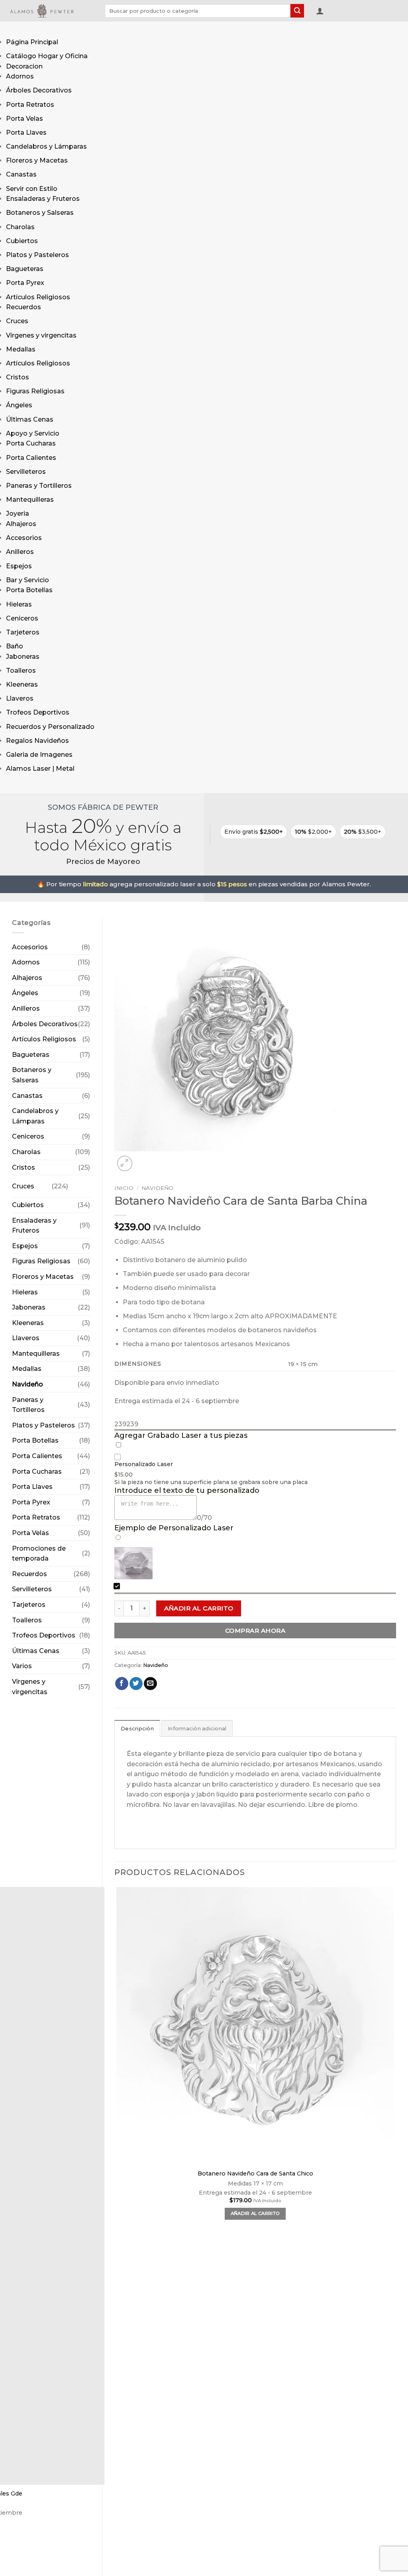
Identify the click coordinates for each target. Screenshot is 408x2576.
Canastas (21, 174)
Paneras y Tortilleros (39, 486)
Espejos (19, 566)
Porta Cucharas (31, 443)
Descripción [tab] (137, 1729)
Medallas (21, 349)
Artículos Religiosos (38, 297)
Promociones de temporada (39, 1554)
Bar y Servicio (27, 580)
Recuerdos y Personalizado (50, 727)
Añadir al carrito (199, 1608)
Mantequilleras (30, 500)
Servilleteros (26, 472)
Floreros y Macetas (37, 160)
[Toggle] (76, 1183)
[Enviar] (297, 11)
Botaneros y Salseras (40, 213)
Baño (15, 646)
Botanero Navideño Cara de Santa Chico (255, 2173)
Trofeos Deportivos (38, 712)
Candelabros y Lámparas (46, 146)
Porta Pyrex (25, 283)
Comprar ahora (255, 1631)
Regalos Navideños (37, 741)
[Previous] (118, 2567)
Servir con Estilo (32, 189)
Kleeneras (22, 684)
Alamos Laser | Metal (40, 769)
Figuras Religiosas (35, 391)
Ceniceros (22, 618)
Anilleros (20, 552)
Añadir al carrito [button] (255, 2213)
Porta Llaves (26, 133)
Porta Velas (25, 119)
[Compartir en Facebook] (122, 1684)
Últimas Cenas (30, 419)
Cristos (18, 377)
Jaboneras (23, 657)
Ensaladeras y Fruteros (43, 199)
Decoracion (24, 66)
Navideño (27, 1384)
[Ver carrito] (333, 12)
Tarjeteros (23, 632)
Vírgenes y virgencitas (41, 335)
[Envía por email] (150, 1684)
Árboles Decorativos (39, 90)
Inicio (124, 1188)
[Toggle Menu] (14, 29)
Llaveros (20, 698)
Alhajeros (21, 524)
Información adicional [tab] (197, 1729)
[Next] (144, 1159)
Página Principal (32, 42)
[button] (320, 11)
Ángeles (19, 405)
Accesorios (24, 538)
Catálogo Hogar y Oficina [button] (47, 56)
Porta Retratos (30, 105)
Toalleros (21, 671)
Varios (22, 1666)
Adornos (20, 76)
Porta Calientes (31, 458)
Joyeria (18, 513)
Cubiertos (22, 241)
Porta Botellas (29, 590)
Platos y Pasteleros (37, 255)
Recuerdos (24, 307)
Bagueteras (25, 269)
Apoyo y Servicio (33, 433)
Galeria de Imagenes (39, 755)
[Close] (14, 785)
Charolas (20, 227)
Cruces (17, 321)
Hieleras (19, 604)
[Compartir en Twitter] (136, 1684)
